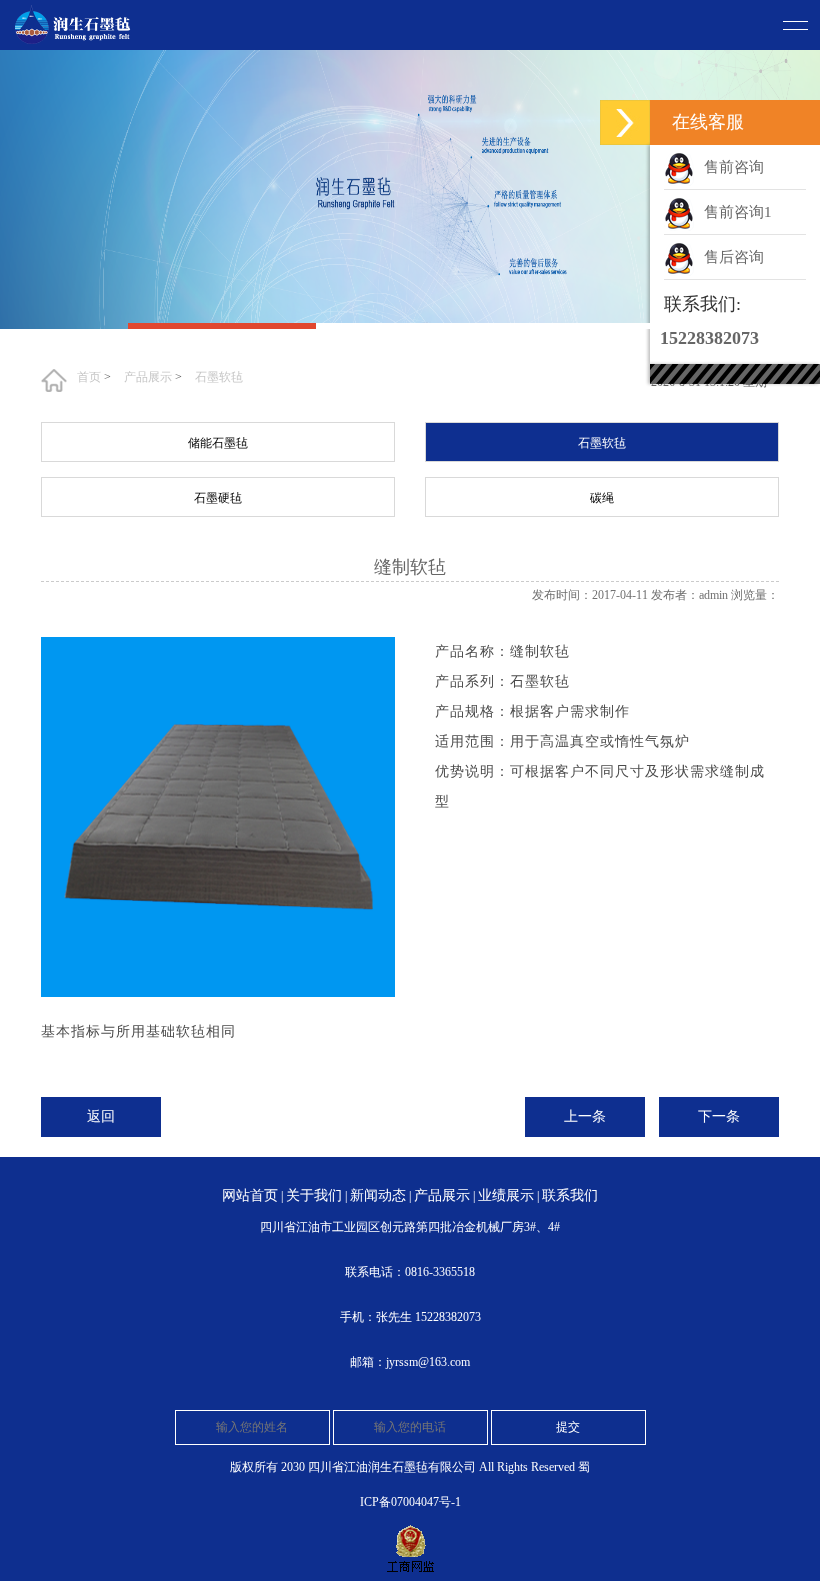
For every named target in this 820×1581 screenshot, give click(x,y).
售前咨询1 (738, 212)
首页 (89, 377)
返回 (101, 1116)
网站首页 (250, 1195)
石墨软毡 (219, 377)
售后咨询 (734, 257)
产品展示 (148, 377)
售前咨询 (734, 167)
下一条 (719, 1116)
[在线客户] (625, 122)
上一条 (585, 1116)
